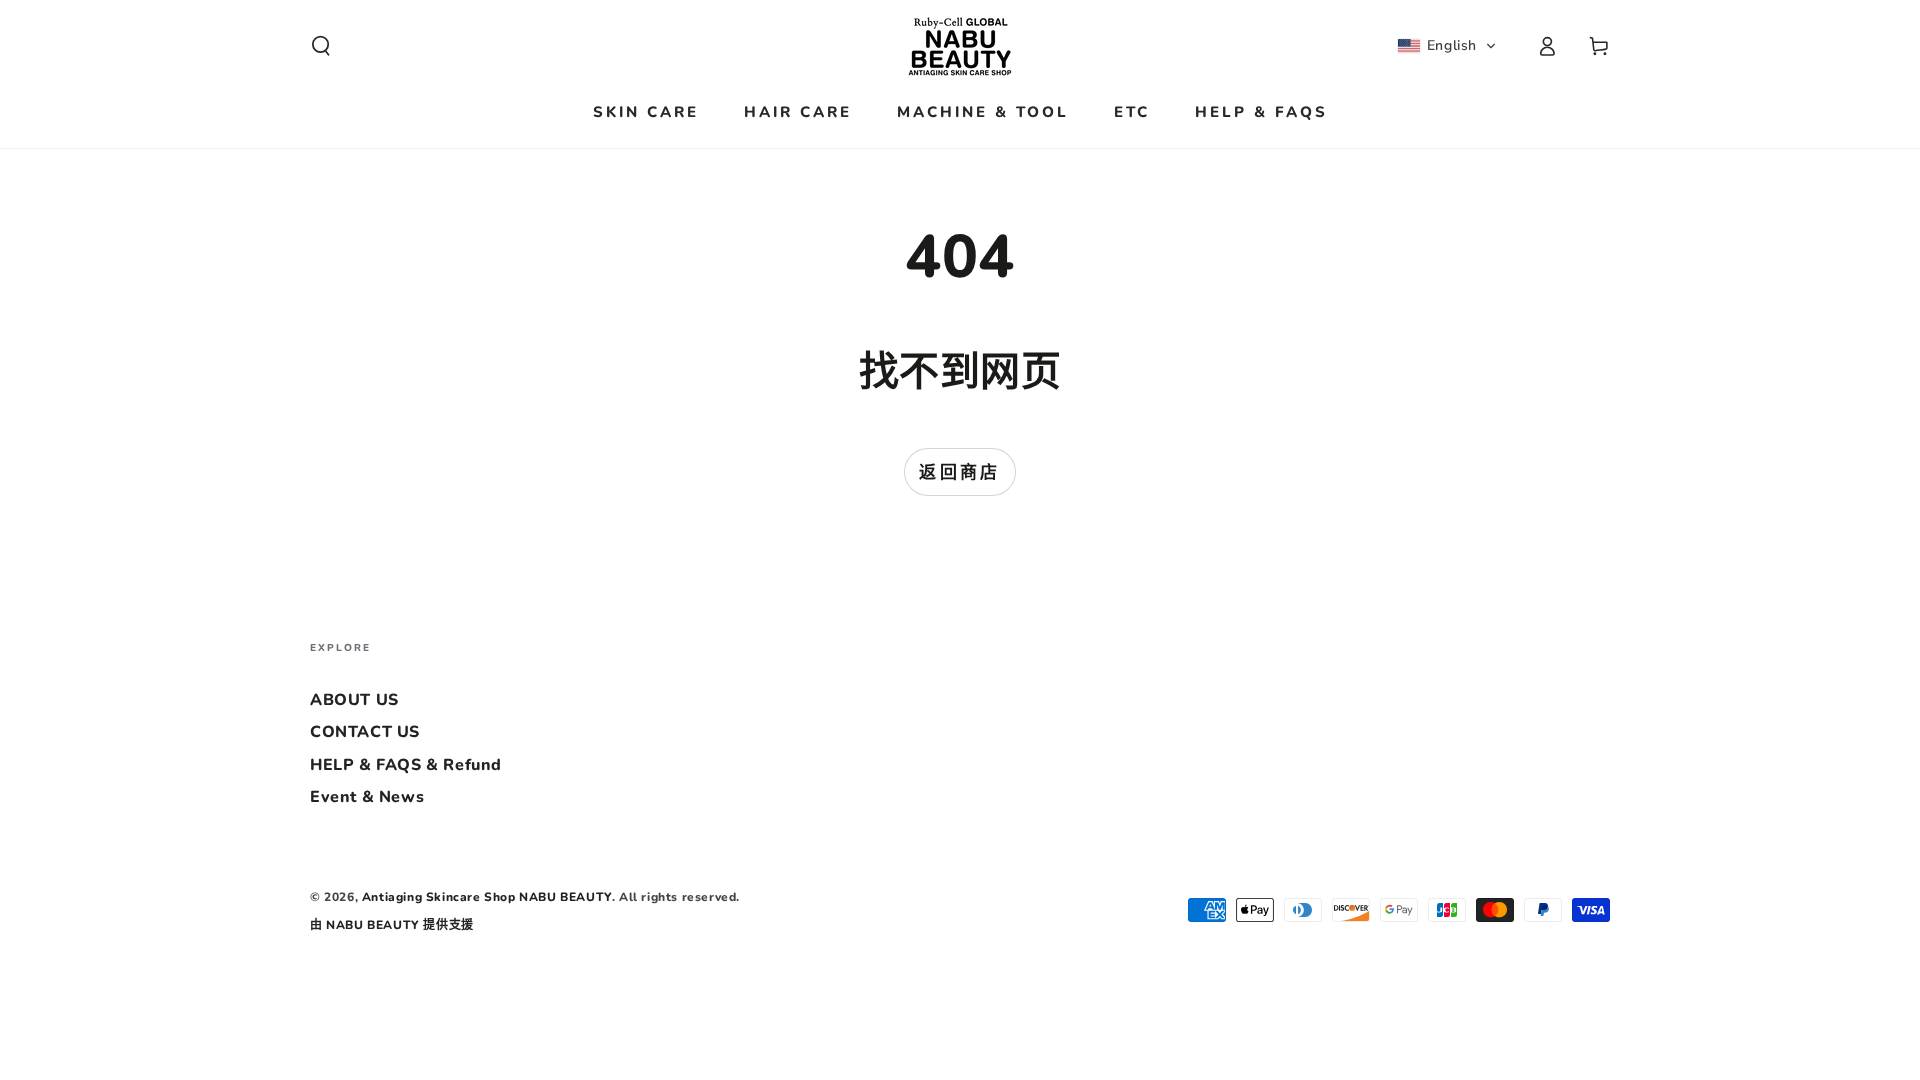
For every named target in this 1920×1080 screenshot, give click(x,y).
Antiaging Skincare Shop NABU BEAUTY (487, 897)
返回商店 (960, 472)
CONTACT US (365, 732)
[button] (321, 46)
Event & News (367, 797)
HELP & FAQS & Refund (406, 765)
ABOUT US (354, 700)
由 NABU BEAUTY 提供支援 (392, 925)
